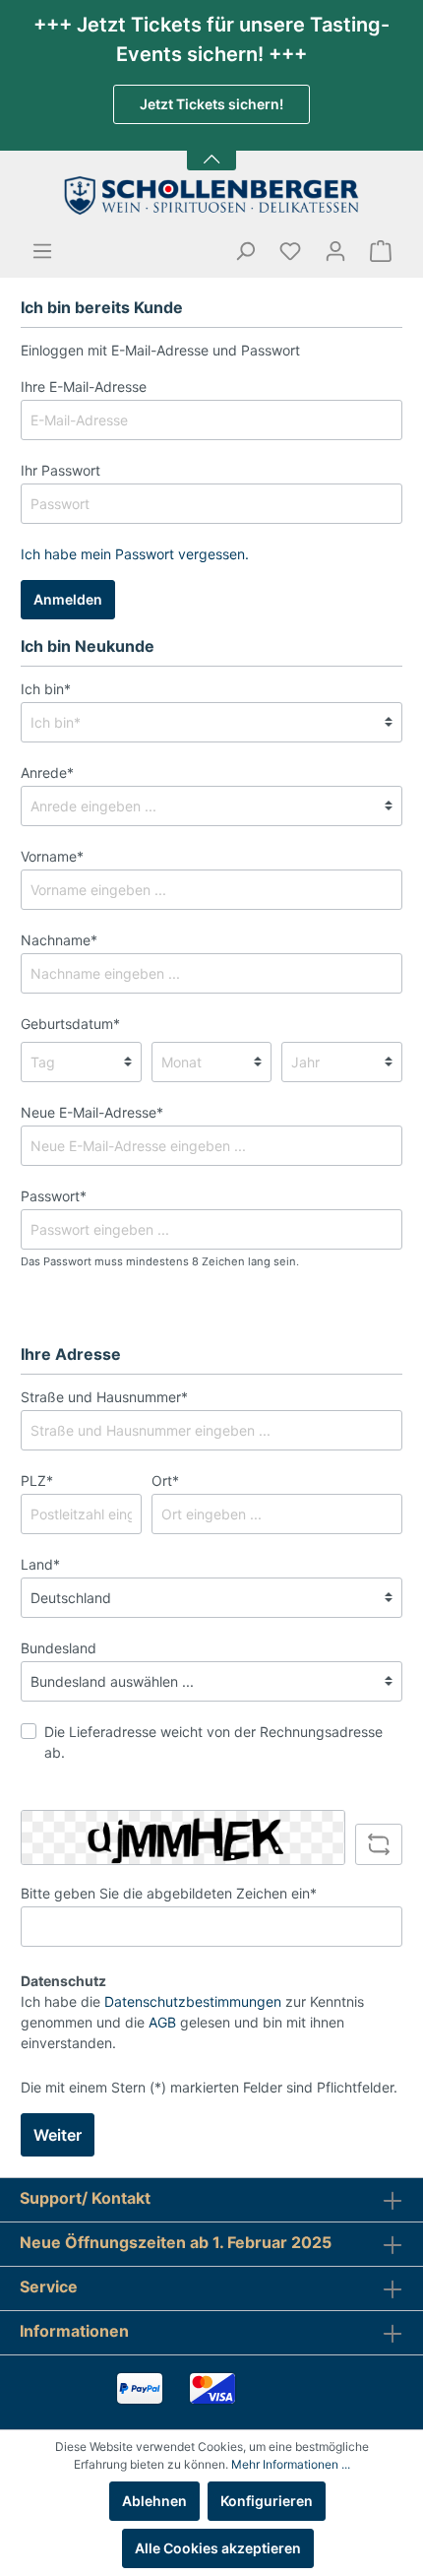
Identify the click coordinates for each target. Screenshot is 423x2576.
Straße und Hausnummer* (104, 1397)
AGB (162, 2022)
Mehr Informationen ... (291, 2464)
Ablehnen (154, 2501)
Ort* (165, 1481)
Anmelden (68, 599)
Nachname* (59, 940)
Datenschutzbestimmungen (193, 2001)
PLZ (37, 1481)
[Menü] (42, 251)
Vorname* (52, 856)
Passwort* (54, 1196)
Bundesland (59, 1648)
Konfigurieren (267, 2501)
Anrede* (47, 773)
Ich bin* (46, 689)
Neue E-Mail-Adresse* (92, 1112)
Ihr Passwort (60, 470)
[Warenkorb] (381, 251)
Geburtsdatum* (70, 1024)
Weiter (58, 2135)
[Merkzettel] (290, 251)
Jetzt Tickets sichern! (211, 104)
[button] (211, 147)
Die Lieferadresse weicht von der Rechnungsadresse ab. (213, 1742)
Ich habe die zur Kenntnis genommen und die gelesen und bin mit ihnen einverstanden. (192, 2022)
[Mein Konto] (335, 251)
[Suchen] (245, 251)
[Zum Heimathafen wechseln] (211, 195)
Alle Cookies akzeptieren (218, 2548)
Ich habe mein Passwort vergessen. (135, 554)
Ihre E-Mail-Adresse (84, 386)
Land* (40, 1564)
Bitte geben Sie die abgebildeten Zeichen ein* (169, 1893)
